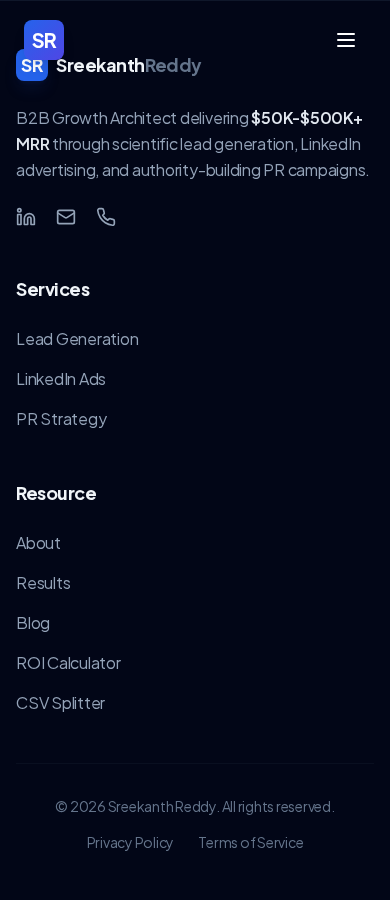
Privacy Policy (131, 842)
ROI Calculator (68, 662)
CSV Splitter (60, 702)
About (38, 542)
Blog (33, 622)
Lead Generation (77, 338)
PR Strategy (61, 418)
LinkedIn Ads (61, 378)
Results (43, 582)
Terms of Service (250, 842)
